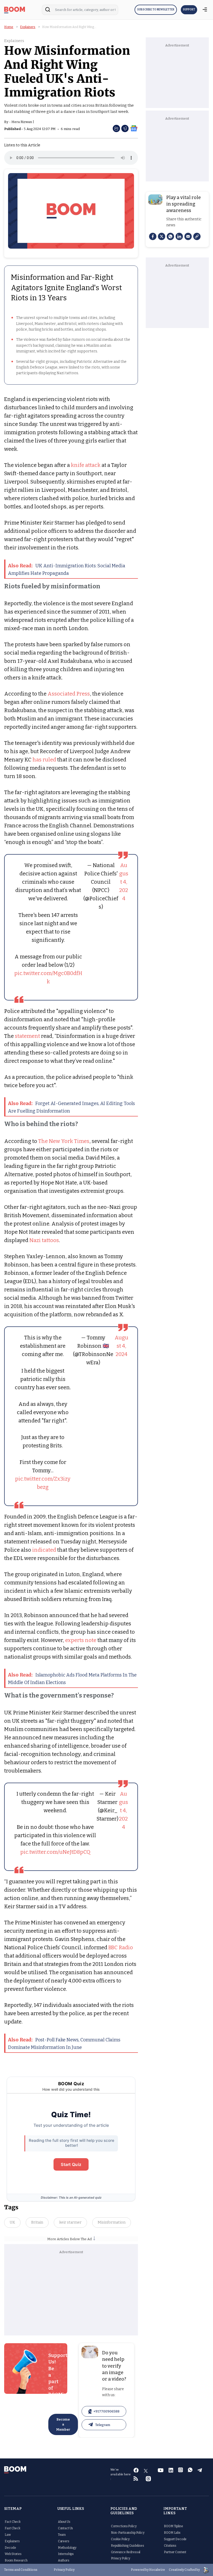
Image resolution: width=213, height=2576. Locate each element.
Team (62, 2535)
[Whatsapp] (170, 236)
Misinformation (112, 2222)
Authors (64, 2560)
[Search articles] (48, 11)
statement (28, 1036)
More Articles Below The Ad (70, 2239)
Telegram (103, 2425)
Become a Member (63, 2424)
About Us (64, 2522)
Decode (10, 2548)
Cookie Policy (120, 2539)
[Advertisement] (71, 2294)
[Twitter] (162, 236)
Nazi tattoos (44, 1240)
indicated (44, 1550)
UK (12, 2222)
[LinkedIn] (179, 236)
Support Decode (175, 2539)
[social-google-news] (134, 128)
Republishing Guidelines (128, 2546)
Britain (37, 2222)
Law (8, 2535)
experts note (81, 1640)
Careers (64, 2541)
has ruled (44, 760)
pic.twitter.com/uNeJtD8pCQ (55, 1852)
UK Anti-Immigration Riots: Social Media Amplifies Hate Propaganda (67, 569)
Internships (66, 2554)
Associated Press (69, 694)
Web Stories (13, 2554)
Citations (170, 2546)
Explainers (28, 27)
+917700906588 (106, 2411)
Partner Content (175, 2552)
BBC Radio (121, 1947)
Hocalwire (157, 2570)
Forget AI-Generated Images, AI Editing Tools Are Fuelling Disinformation (71, 1107)
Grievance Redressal (126, 2552)
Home (9, 27)
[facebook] (153, 236)
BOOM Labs (172, 2533)
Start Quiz (71, 2164)
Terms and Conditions (21, 2570)
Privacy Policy (121, 2558)
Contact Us (66, 2528)
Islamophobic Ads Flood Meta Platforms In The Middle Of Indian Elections (72, 1679)
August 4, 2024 (124, 882)
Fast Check (13, 2528)
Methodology (67, 2548)
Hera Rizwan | (23, 122)
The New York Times (64, 1141)
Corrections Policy (124, 2526)
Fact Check (13, 2522)
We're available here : (121, 2474)
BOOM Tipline (173, 2526)
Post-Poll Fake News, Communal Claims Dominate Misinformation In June (64, 2043)
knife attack (86, 465)
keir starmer (70, 2222)
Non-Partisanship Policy (128, 2533)
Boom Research (16, 2560)
